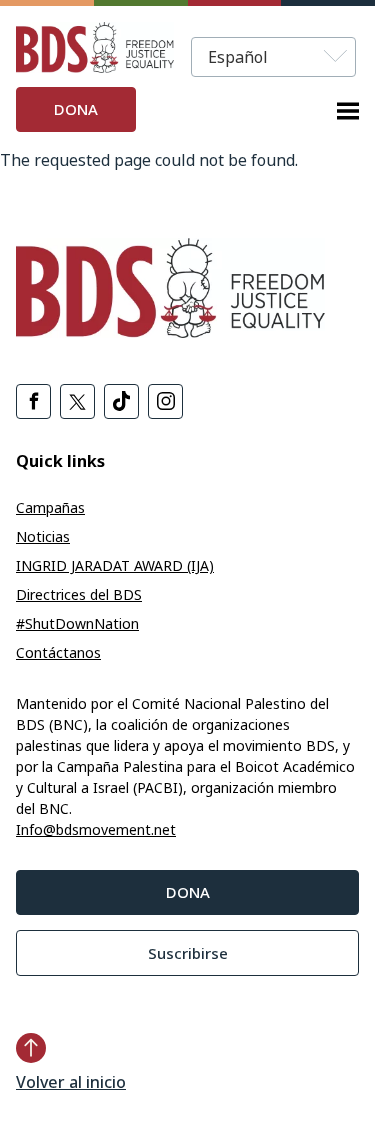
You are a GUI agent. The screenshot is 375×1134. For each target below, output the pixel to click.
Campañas (50, 507)
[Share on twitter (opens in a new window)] (77, 401)
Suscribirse (188, 953)
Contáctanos (58, 652)
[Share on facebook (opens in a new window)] (33, 401)
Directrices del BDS (79, 594)
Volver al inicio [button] (71, 1082)
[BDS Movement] (102, 50)
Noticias (43, 536)
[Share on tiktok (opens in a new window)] (121, 401)
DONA (76, 109)
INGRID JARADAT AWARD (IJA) (115, 565)
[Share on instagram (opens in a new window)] (165, 401)
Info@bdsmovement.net (96, 829)
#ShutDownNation (77, 623)
